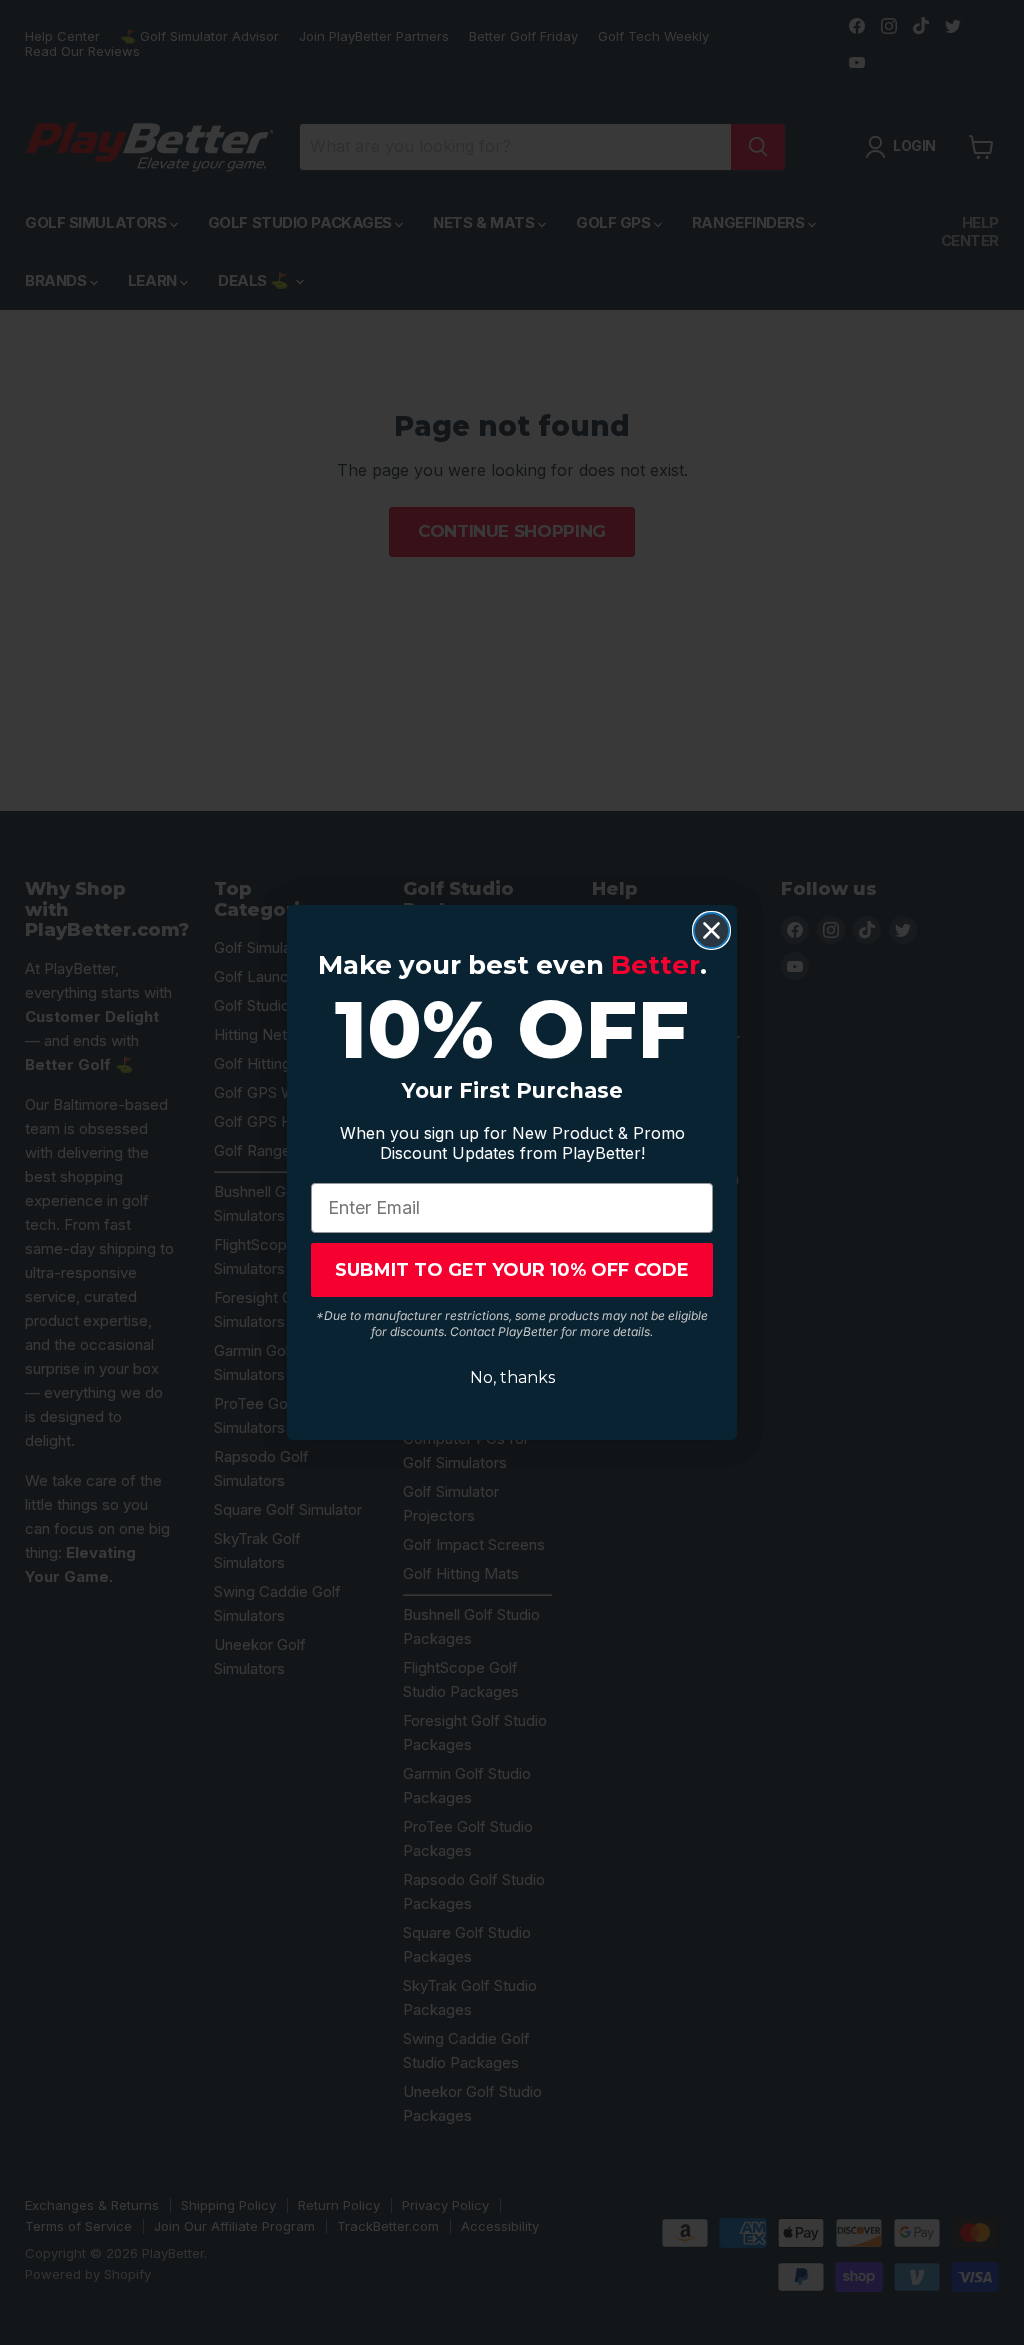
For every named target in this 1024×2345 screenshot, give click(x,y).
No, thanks (512, 1377)
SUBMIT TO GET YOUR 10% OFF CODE (512, 1270)
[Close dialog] (711, 930)
